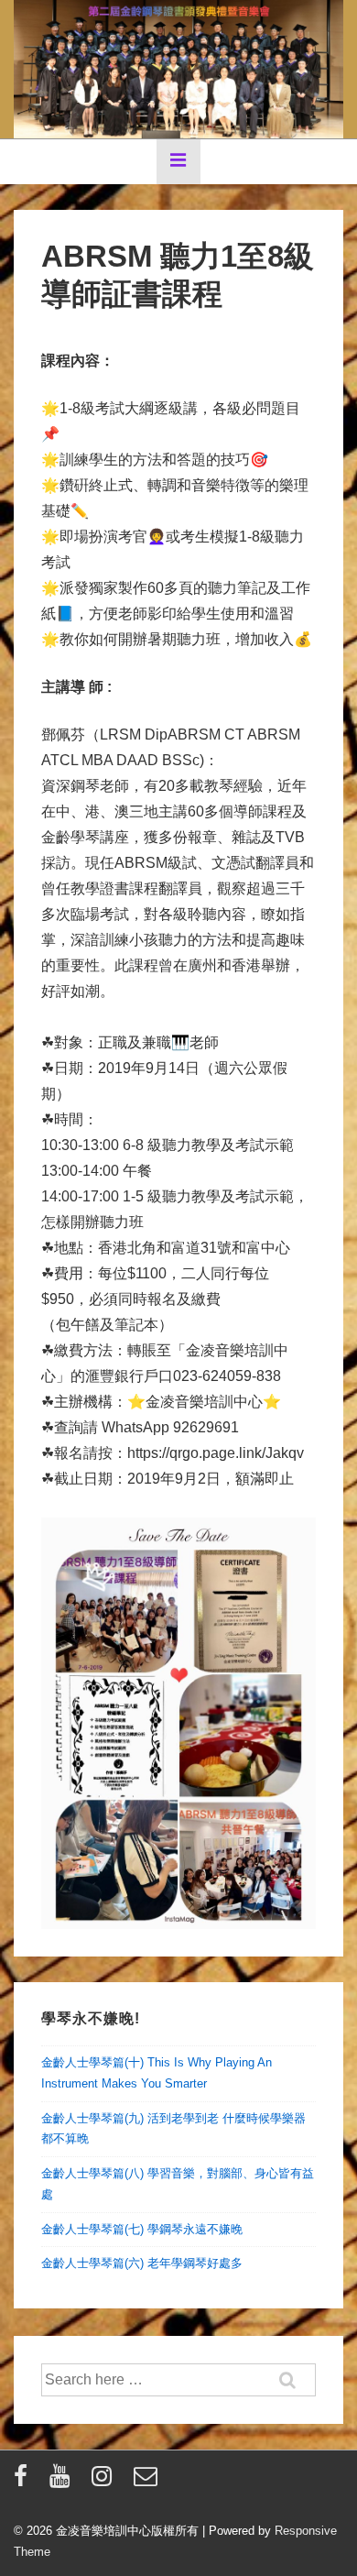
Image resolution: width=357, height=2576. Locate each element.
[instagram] (106, 2482)
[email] (148, 2482)
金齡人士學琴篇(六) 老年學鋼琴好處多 (142, 2263)
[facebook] (25, 2482)
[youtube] (64, 2482)
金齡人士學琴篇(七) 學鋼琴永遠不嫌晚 (142, 2229)
